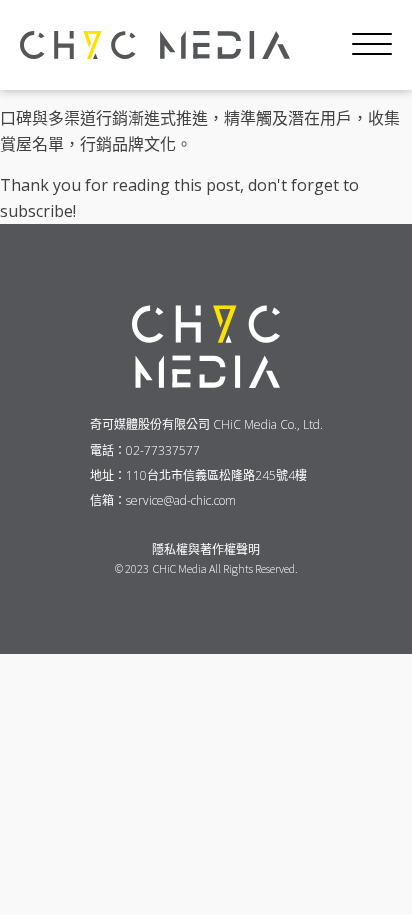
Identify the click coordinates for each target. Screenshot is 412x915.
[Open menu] (372, 45)
